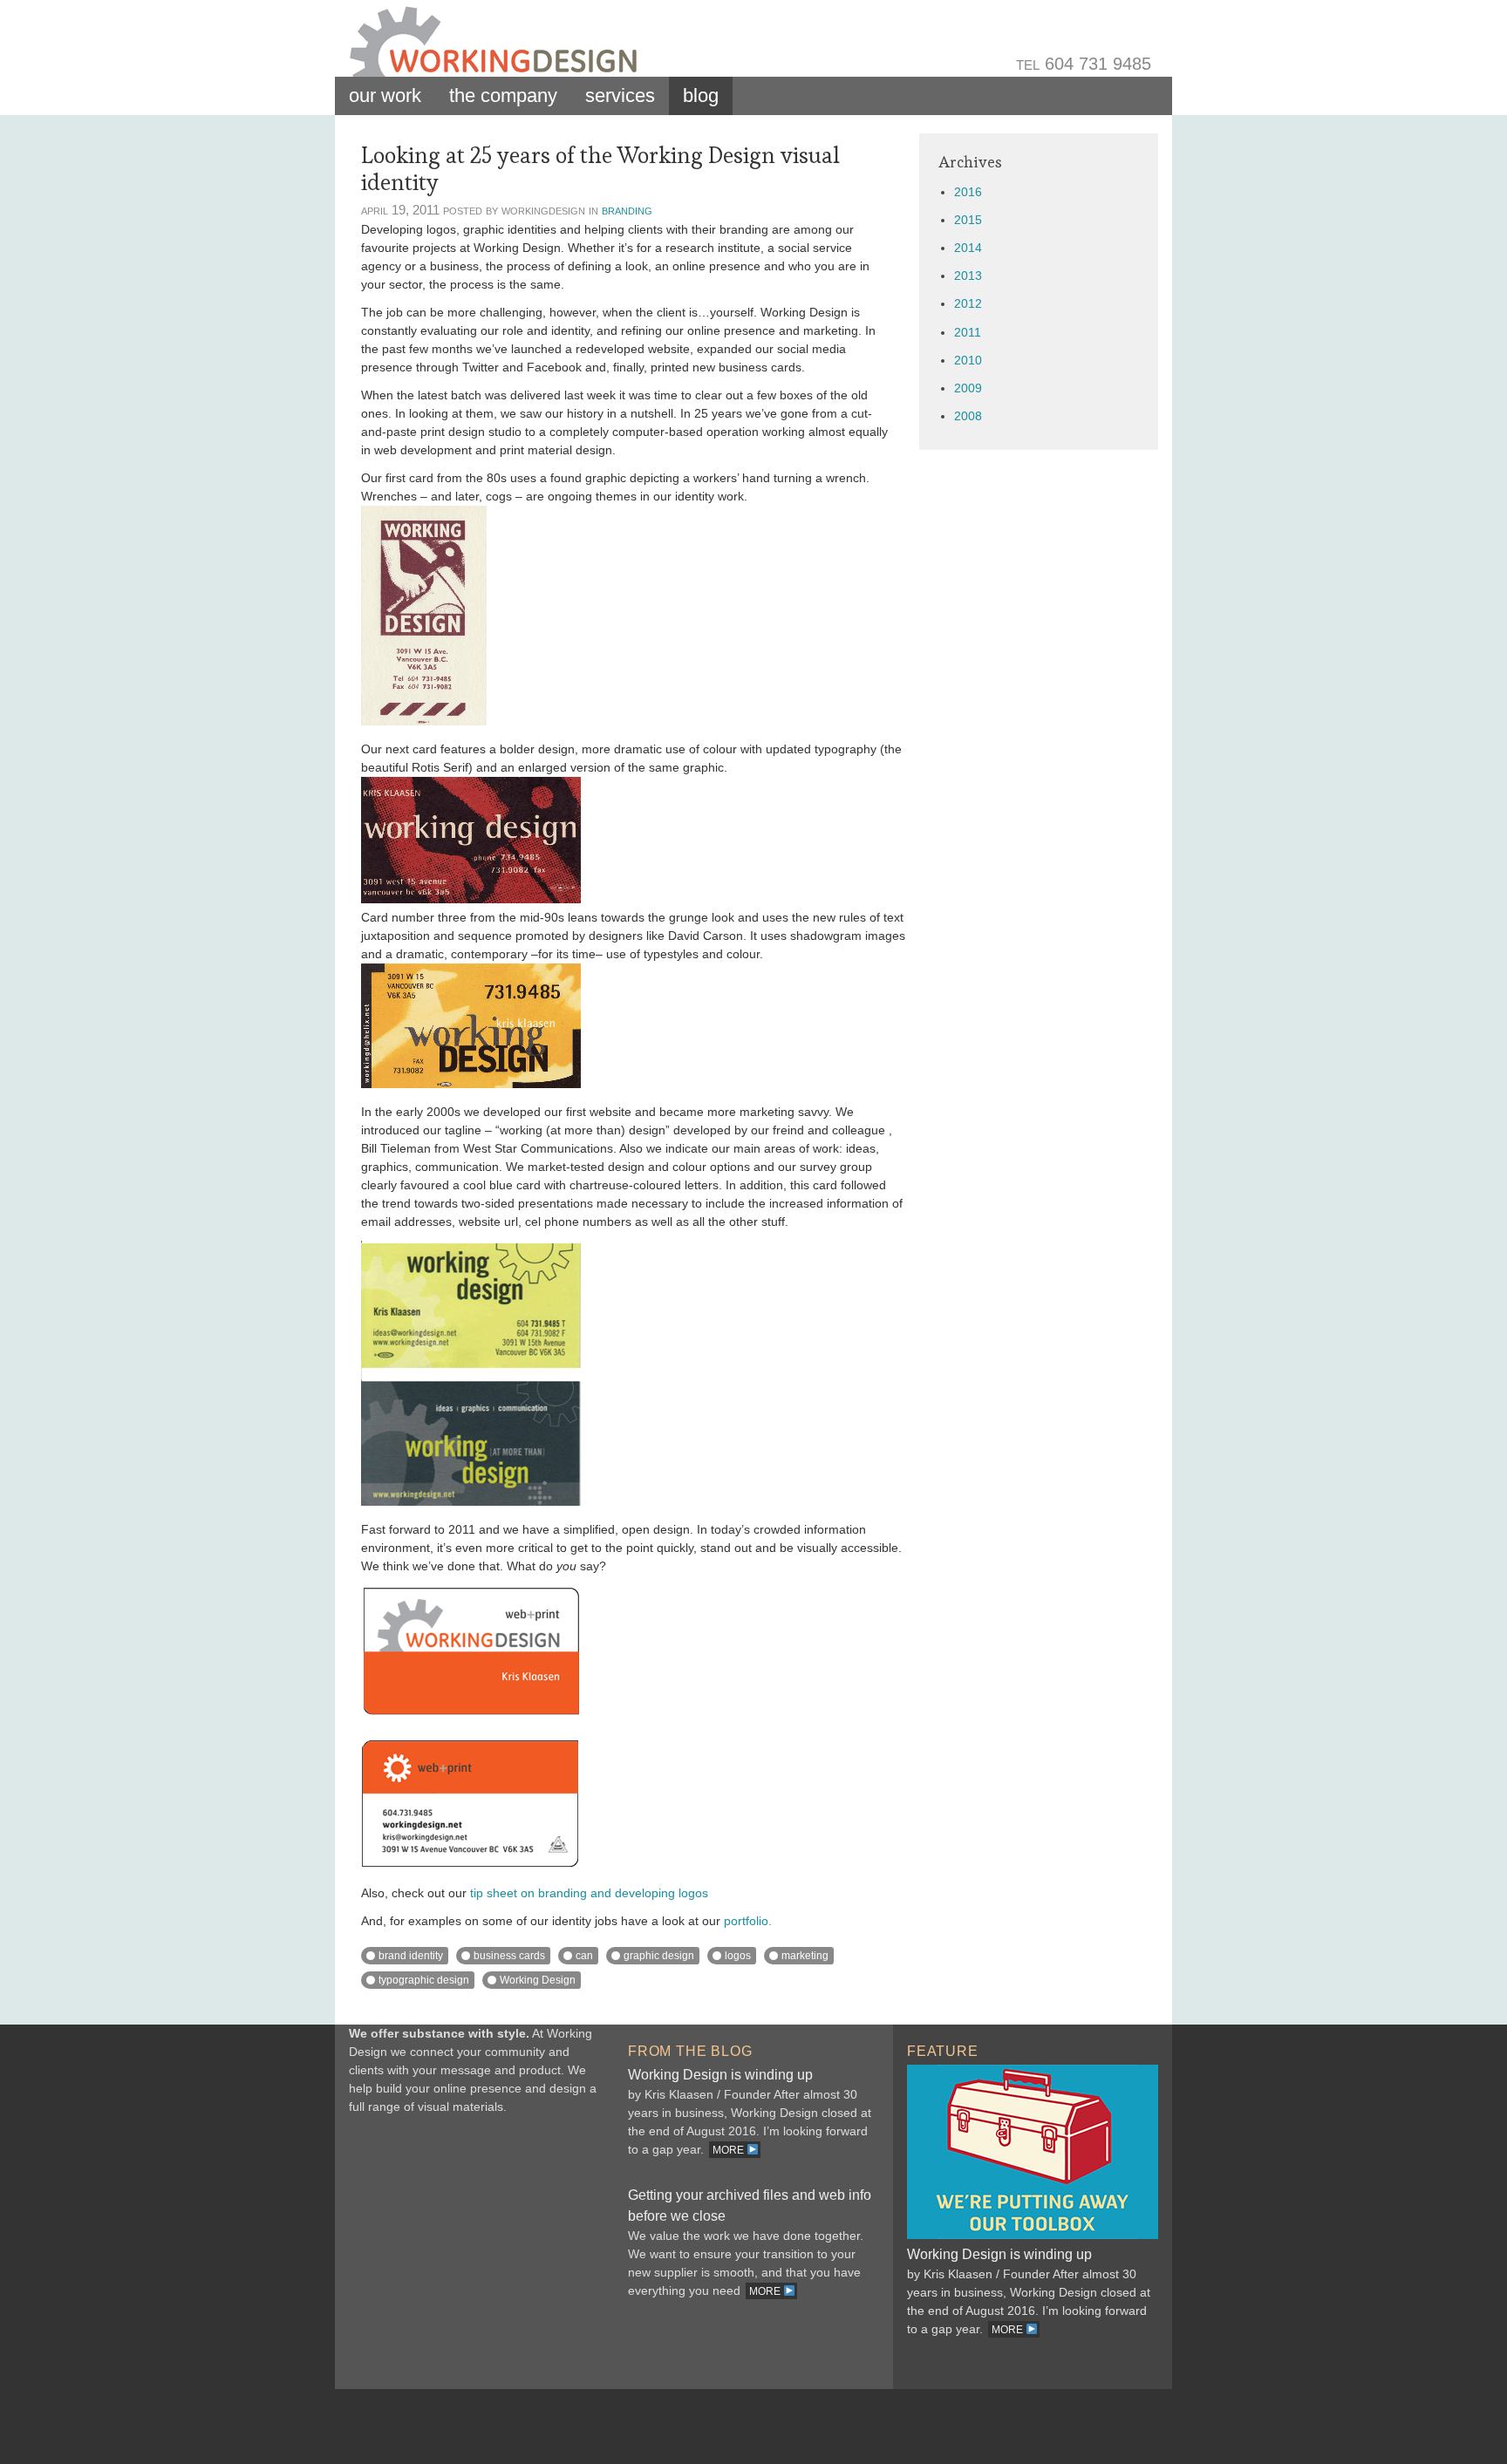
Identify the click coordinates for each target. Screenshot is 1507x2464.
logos (738, 1956)
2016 (968, 192)
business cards (509, 1956)
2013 (968, 276)
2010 (968, 360)
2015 (968, 220)
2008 (968, 416)
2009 (968, 388)
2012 (968, 303)
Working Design (538, 1980)
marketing (805, 1956)
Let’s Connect (474, 2255)
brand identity (411, 1956)
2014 (968, 248)
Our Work (385, 95)
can (584, 1956)
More (730, 2150)
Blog (701, 95)
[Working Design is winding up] (1033, 2235)
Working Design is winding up (720, 2075)
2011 (968, 332)
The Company (503, 95)
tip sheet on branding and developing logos (589, 1893)
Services (620, 95)
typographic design (424, 1980)
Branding (627, 210)
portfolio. (748, 1921)
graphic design (659, 1956)
